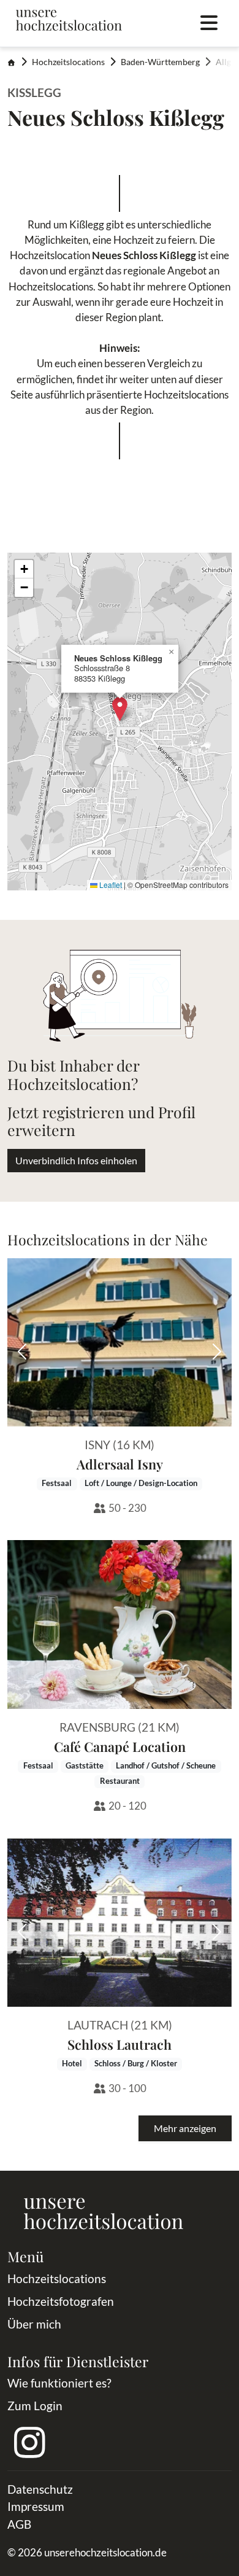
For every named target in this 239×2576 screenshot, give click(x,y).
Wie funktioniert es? (59, 2383)
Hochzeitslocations (68, 62)
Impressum (36, 2506)
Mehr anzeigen (185, 2128)
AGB (19, 2524)
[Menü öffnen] (209, 23)
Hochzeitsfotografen (61, 2301)
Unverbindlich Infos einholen (76, 1160)
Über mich (34, 2324)
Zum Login (35, 2406)
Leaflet (110, 885)
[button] (120, 709)
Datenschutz (40, 2489)
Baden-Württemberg (160, 62)
